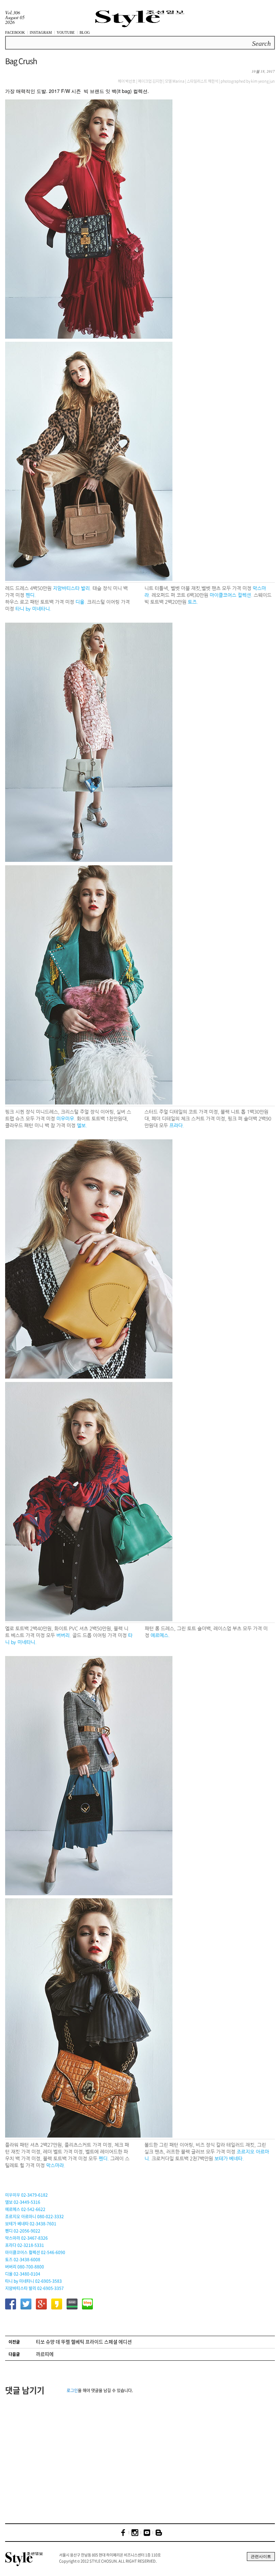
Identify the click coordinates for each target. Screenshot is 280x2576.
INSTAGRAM (41, 32)
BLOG (85, 32)
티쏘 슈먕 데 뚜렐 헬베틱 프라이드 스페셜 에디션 (84, 2342)
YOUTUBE (66, 32)
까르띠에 (45, 2354)
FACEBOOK (15, 32)
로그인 (72, 2390)
